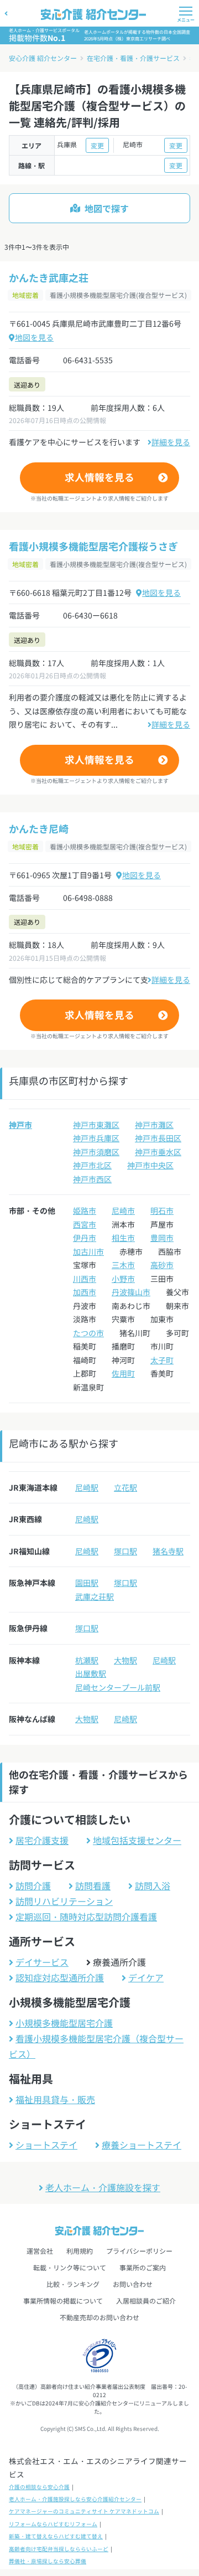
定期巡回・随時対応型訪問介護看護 (86, 1916)
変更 (97, 145)
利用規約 (80, 2251)
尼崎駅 (87, 1487)
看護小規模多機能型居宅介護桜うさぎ (93, 546)
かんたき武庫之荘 (49, 277)
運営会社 (40, 2251)
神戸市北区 (92, 1165)
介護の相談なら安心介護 (39, 2487)
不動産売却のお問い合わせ (99, 2317)
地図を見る (34, 337)
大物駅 (125, 1660)
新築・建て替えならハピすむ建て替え (56, 2536)
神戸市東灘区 (96, 1125)
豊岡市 (162, 1238)
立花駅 (125, 1487)
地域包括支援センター (137, 1840)
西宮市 (85, 1224)
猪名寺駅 (168, 1551)
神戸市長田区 (158, 1138)
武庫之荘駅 (95, 1596)
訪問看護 (93, 1885)
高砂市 (162, 1265)
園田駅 (87, 1583)
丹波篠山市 (131, 1292)
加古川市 (88, 1251)
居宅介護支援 (42, 1840)
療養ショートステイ (142, 2145)
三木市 (123, 1265)
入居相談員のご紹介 (146, 2301)
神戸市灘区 (154, 1125)
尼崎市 (123, 1210)
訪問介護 (33, 1885)
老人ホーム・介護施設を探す (103, 2187)
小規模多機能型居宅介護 (64, 2023)
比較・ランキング (73, 2284)
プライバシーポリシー (139, 2251)
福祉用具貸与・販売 (55, 2099)
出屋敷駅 (91, 1673)
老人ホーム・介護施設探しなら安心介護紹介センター (75, 2499)
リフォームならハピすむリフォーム (53, 2524)
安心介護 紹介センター (43, 58)
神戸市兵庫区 (96, 1138)
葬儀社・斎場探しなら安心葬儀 (48, 2561)
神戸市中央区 (150, 1165)
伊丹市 (85, 1238)
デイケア (146, 1977)
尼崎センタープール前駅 (118, 1687)
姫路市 (85, 1210)
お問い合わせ (133, 2284)
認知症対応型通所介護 (60, 1977)
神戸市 (20, 1125)
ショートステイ (46, 2145)
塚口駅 (125, 1551)
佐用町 (123, 1373)
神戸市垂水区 (158, 1152)
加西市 (85, 1292)
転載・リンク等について (70, 2267)
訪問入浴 (153, 1885)
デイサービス (42, 1962)
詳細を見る (171, 442)
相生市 (123, 1238)
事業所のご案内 (143, 2267)
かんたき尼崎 (39, 828)
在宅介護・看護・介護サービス (133, 58)
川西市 (85, 1279)
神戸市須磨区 (96, 1152)
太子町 (162, 1360)
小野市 (123, 1279)
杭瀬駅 (87, 1660)
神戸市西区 (92, 1179)
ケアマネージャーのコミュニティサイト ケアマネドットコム (84, 2511)
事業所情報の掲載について (63, 2301)
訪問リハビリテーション (64, 1901)
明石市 (162, 1210)
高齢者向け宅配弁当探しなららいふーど (59, 2549)
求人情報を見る (99, 477)
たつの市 (88, 1333)
